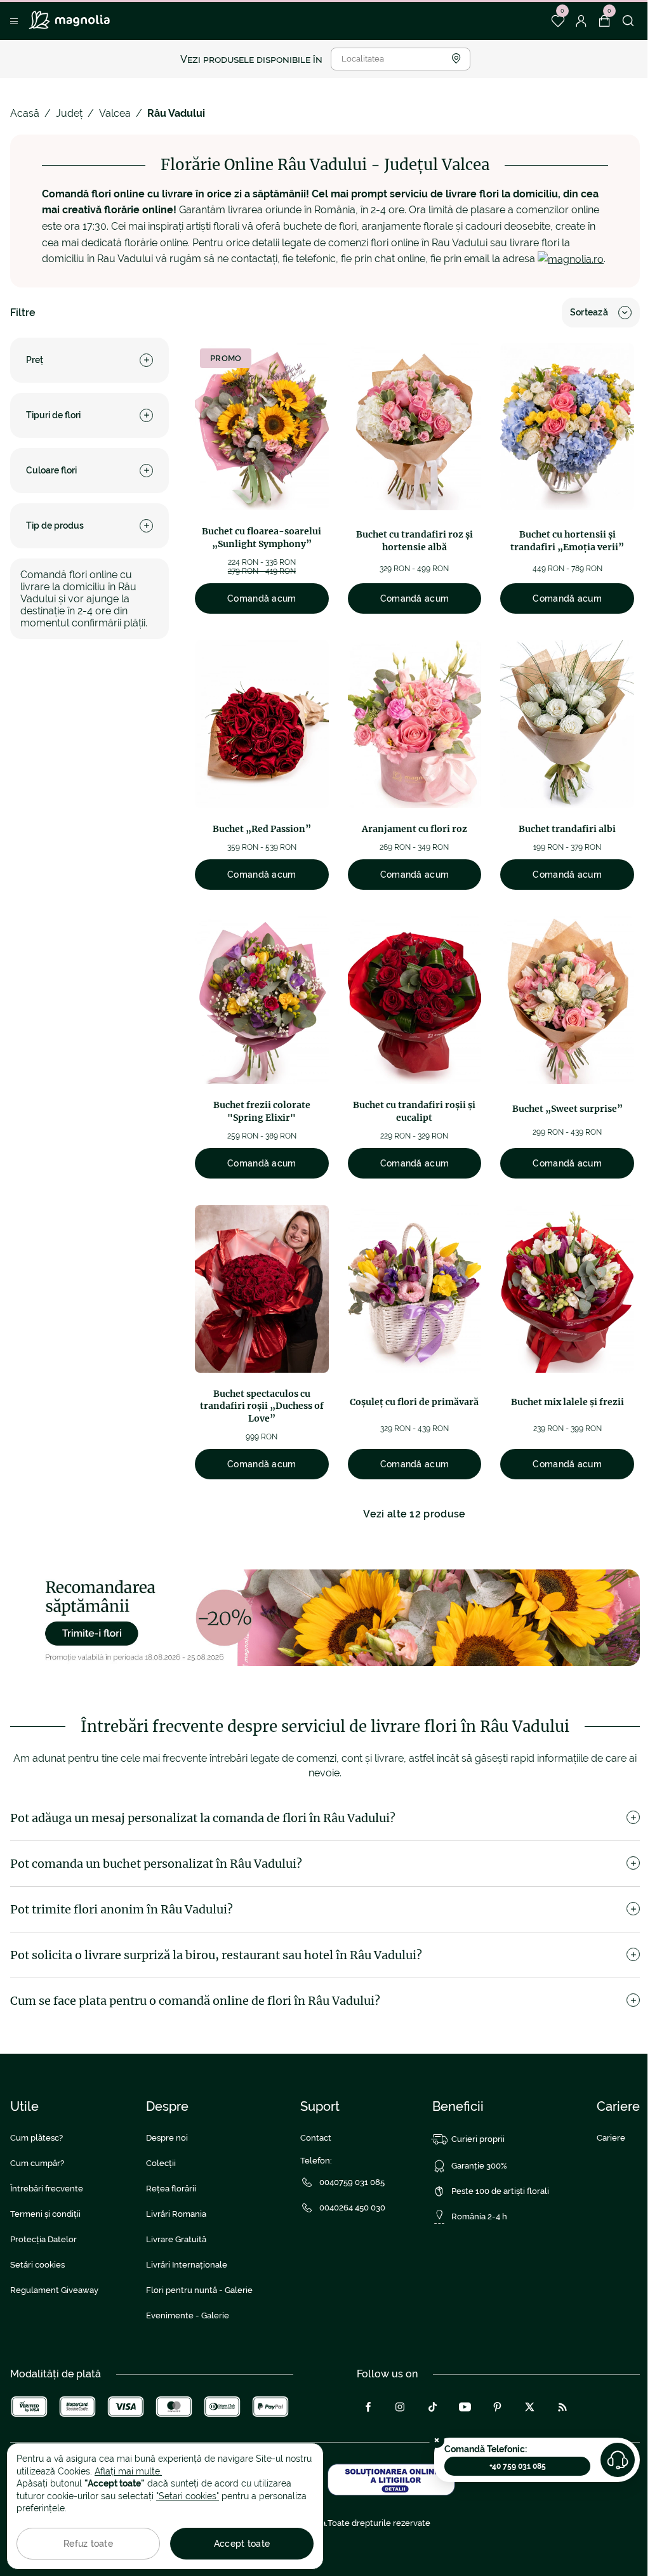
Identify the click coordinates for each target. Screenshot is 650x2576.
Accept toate (242, 2544)
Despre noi (167, 2138)
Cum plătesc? (36, 2138)
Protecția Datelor (43, 2239)
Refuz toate (88, 2544)
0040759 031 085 (352, 2182)
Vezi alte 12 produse (414, 1514)
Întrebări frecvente (47, 2189)
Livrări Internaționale (187, 2265)
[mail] (571, 259)
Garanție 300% (479, 2166)
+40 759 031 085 (518, 2466)
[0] (558, 21)
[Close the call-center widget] (437, 2440)
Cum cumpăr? (37, 2163)
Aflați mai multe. (128, 2471)
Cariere (611, 2138)
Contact (316, 2138)
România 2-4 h (479, 2216)
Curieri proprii (478, 2139)
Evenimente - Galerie (188, 2315)
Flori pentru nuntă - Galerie (199, 2290)
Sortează (589, 312)
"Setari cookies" (188, 2496)
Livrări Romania (176, 2214)
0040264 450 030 (352, 2208)
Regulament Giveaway (54, 2290)
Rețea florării (171, 2189)
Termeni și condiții (45, 2214)
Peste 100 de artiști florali (500, 2191)
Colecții (161, 2163)
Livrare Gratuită (176, 2239)
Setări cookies (37, 2265)
